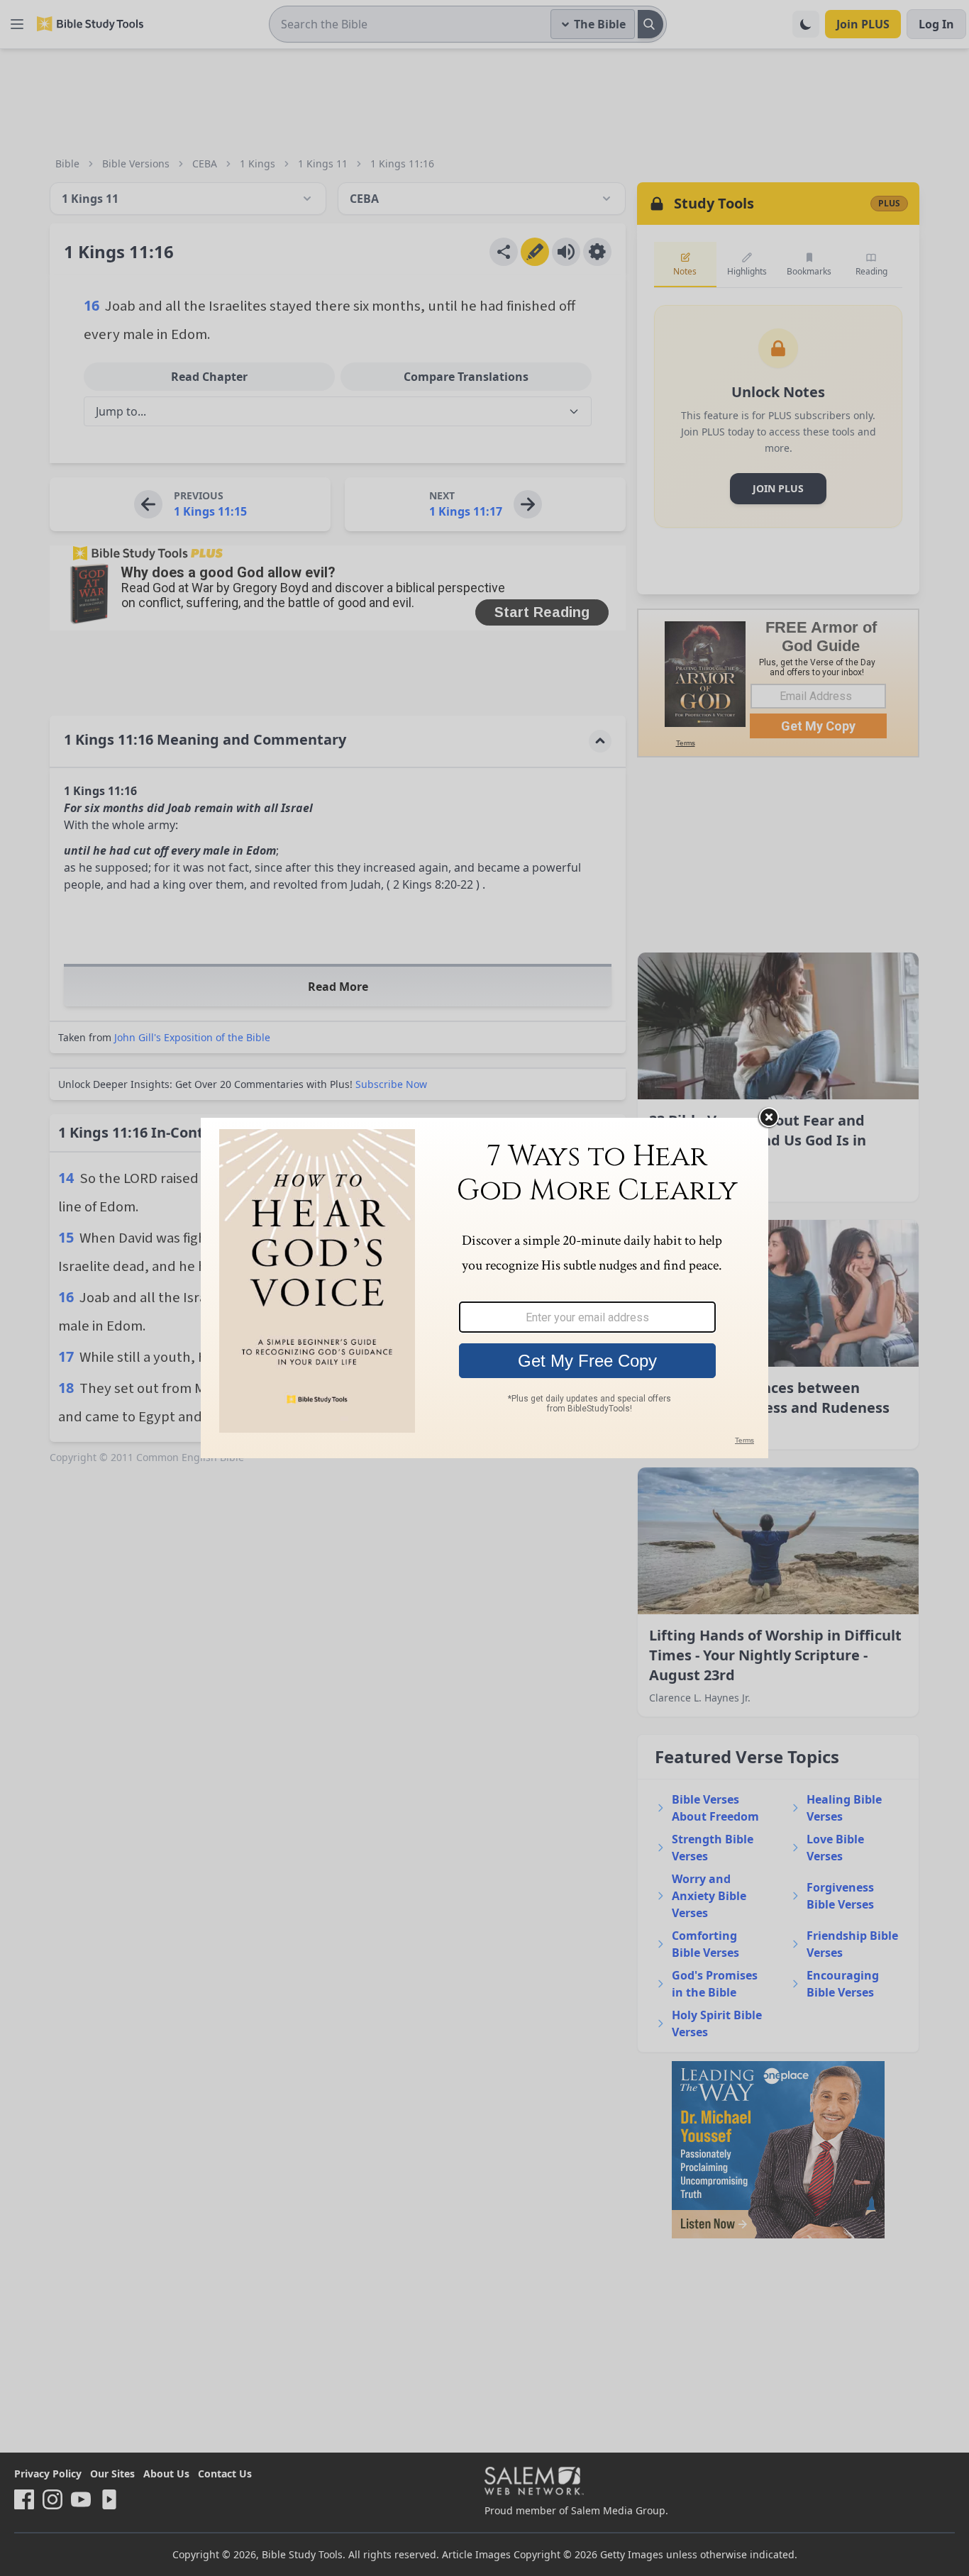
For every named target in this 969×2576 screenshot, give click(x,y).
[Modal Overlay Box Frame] (484, 1288)
